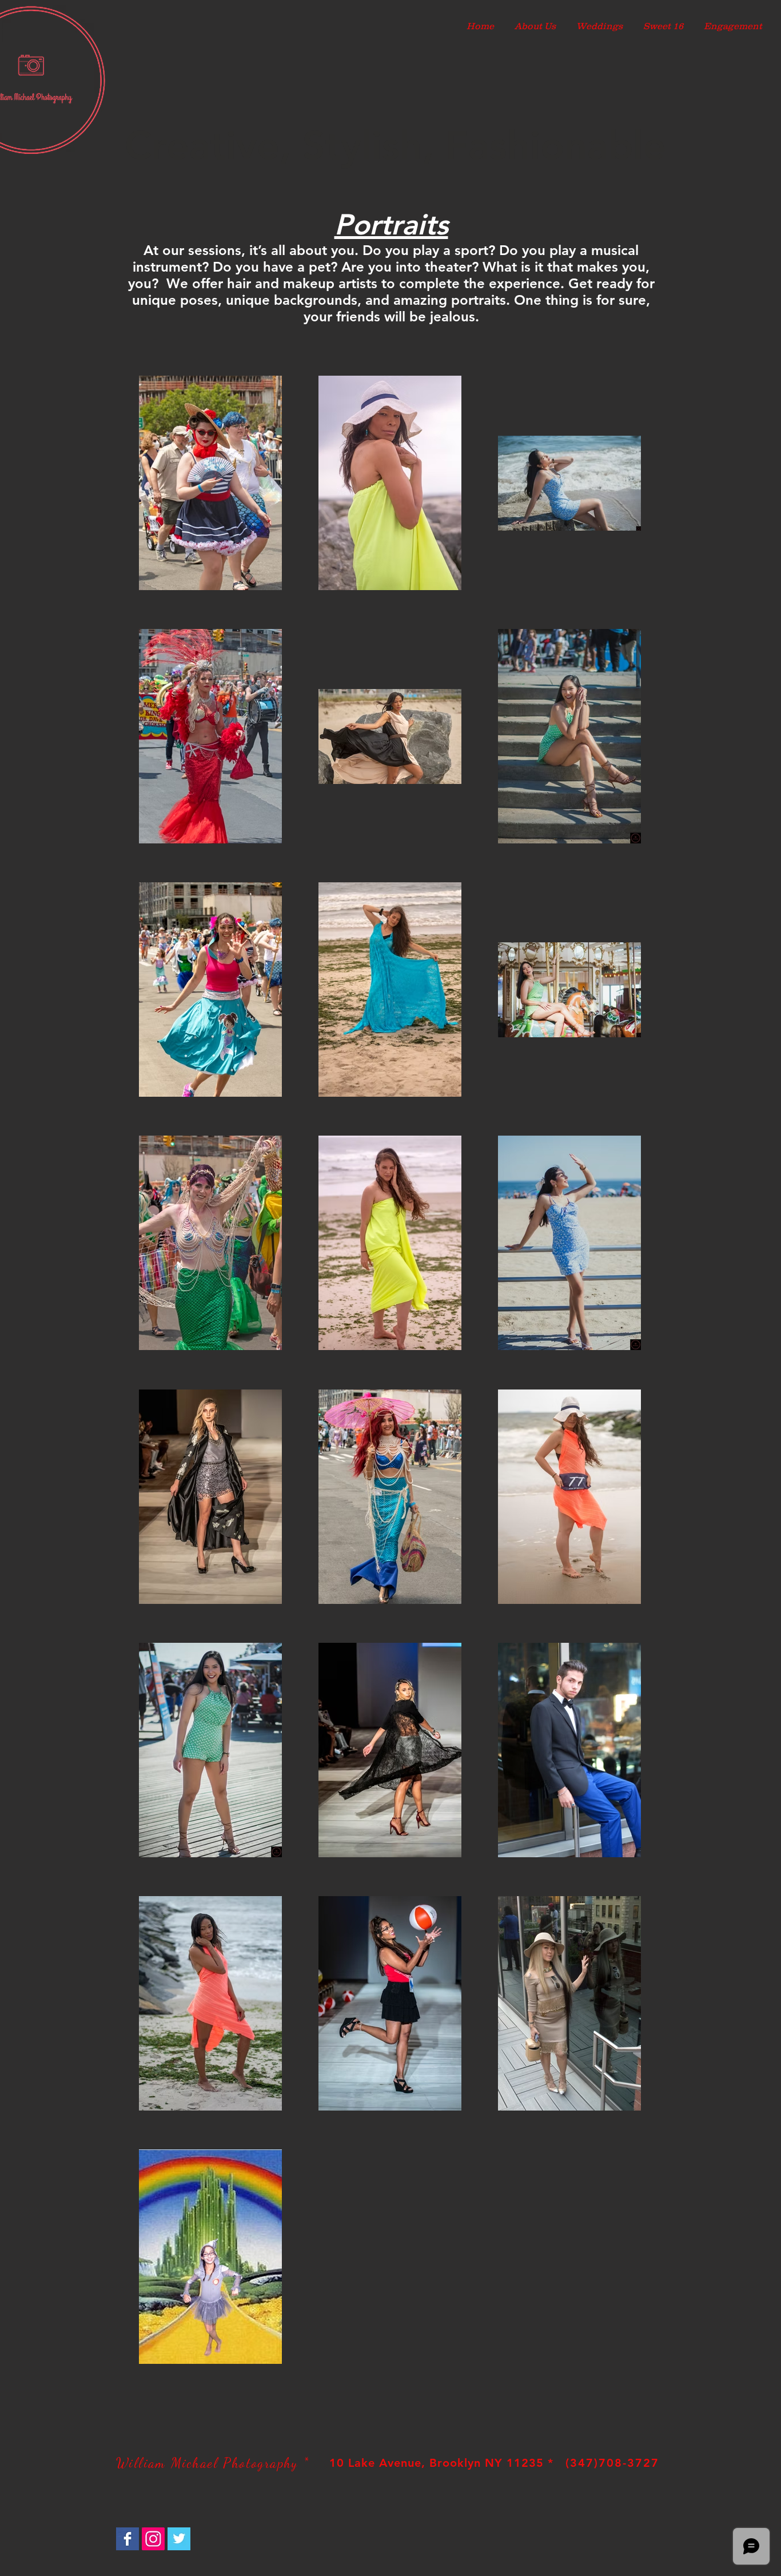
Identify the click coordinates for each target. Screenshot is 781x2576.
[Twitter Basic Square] (179, 2539)
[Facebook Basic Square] (127, 2539)
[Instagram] (153, 2539)
